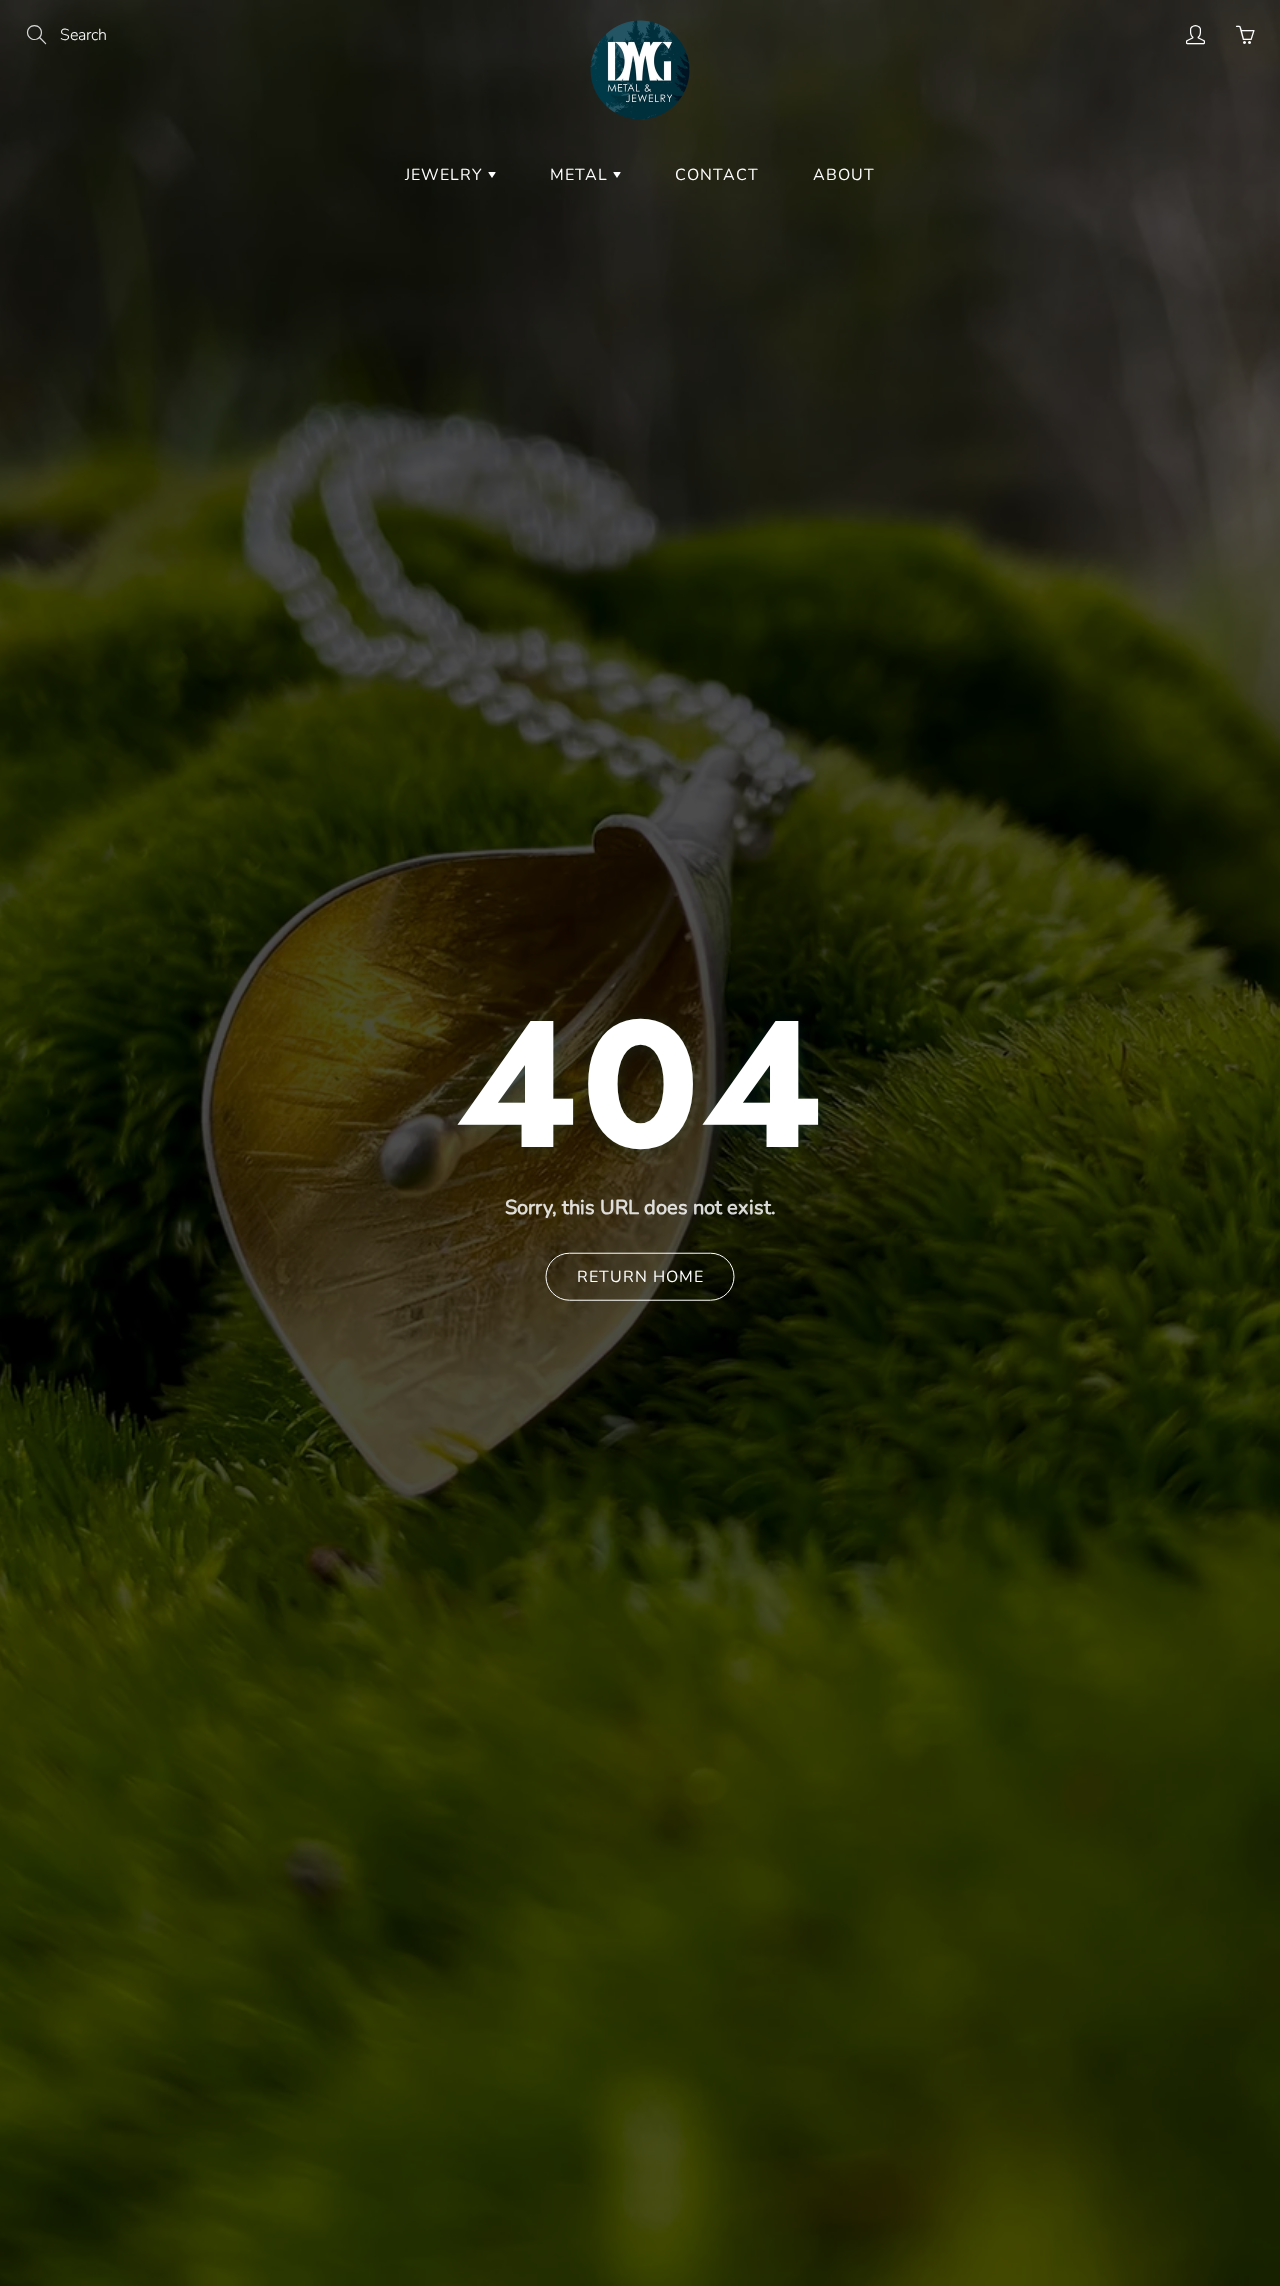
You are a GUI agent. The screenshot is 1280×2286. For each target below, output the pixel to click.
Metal (581, 175)
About (844, 175)
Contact (717, 175)
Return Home (640, 1276)
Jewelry (446, 175)
